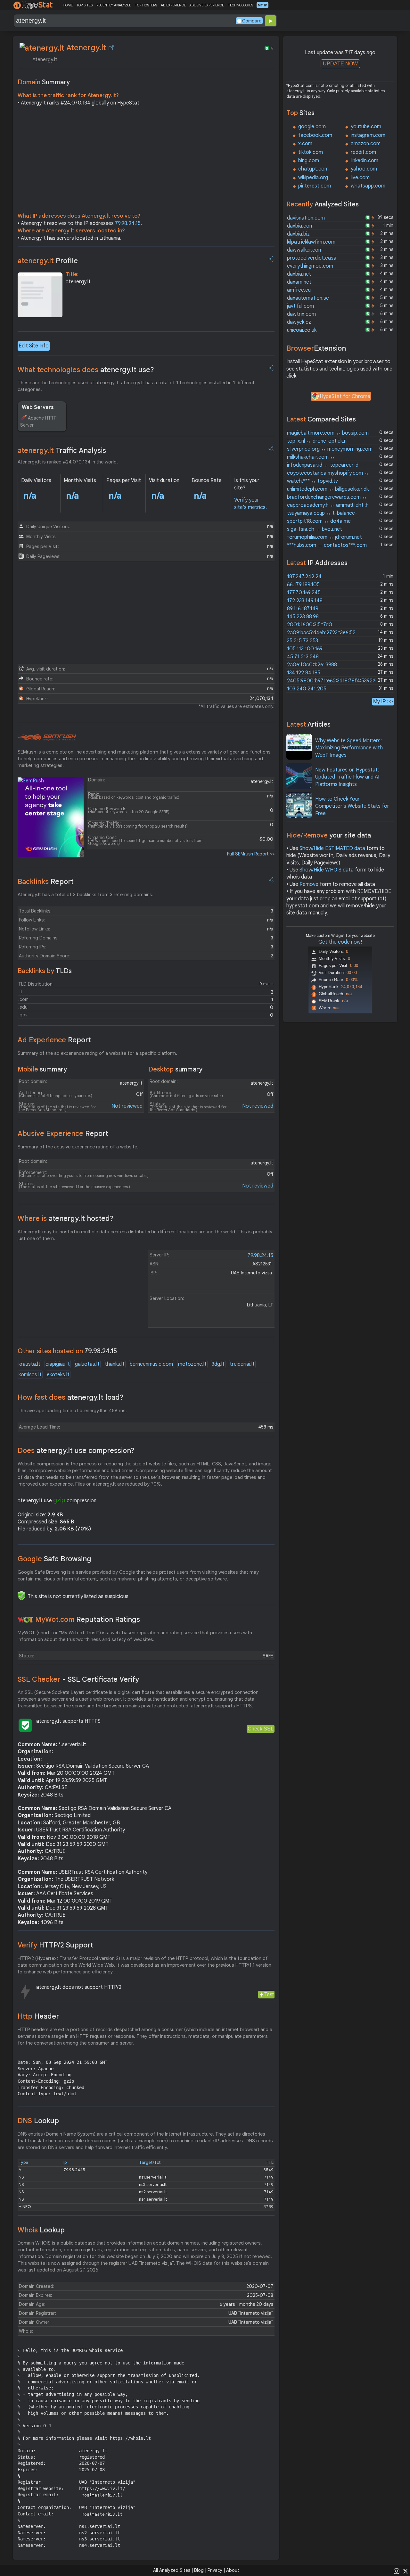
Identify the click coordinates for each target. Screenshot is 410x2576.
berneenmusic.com (151, 1364)
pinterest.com (315, 186)
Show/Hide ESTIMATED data (332, 848)
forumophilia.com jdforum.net (324, 537)
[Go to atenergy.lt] (111, 48)
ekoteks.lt (58, 1375)
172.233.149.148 (305, 601)
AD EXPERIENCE (173, 5)
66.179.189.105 (303, 585)
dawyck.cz (299, 322)
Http (38, 2016)
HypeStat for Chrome (345, 396)
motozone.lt (192, 1364)
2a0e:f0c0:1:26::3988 (312, 665)
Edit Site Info (34, 346)
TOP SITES (84, 5)
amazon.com (366, 144)
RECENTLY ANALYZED (114, 5)
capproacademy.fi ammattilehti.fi (328, 505)
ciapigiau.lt (58, 1364)
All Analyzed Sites (172, 2570)
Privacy (215, 2570)
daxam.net (299, 282)
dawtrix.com (301, 314)
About (233, 2570)
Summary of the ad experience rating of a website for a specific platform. (97, 1053)
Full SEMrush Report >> (251, 854)
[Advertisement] (146, 161)
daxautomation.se (308, 298)
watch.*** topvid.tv (312, 481)
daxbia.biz (298, 234)
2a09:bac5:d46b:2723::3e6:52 (321, 633)
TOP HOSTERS (146, 5)
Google (54, 1559)
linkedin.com (365, 161)
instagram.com (368, 135)
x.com (305, 144)
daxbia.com (300, 226)
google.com (312, 127)
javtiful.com (300, 306)
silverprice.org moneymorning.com (330, 449)
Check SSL (261, 1729)
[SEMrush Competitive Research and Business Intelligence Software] (47, 738)
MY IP (262, 5)
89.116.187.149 (303, 609)
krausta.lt (29, 1364)
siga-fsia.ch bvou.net (315, 529)
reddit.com (363, 152)
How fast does (71, 1397)
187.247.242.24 (304, 577)
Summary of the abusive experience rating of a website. (78, 1147)
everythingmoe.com (310, 266)
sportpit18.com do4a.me (319, 521)
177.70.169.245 (304, 593)
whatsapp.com (368, 186)
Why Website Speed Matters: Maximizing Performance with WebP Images (349, 748)
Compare (252, 21)
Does (76, 1451)
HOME (68, 5)
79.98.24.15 (128, 223)
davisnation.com (306, 218)
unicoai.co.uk (302, 330)
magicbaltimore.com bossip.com (328, 433)
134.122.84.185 (304, 673)
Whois (41, 2230)
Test (269, 1994)
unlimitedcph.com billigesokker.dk (328, 489)
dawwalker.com (305, 250)
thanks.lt (115, 1364)
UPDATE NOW (340, 64)
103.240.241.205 (307, 689)
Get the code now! (340, 942)
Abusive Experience (63, 1134)
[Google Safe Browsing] (21, 1596)
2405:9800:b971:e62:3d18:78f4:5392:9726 (336, 681)
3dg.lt (218, 1364)
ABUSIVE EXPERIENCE (207, 5)
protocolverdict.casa (312, 258)
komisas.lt (30, 1375)
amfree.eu (299, 290)
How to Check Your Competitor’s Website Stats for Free (352, 806)
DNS (38, 2121)
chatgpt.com (313, 169)
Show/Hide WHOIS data (327, 870)
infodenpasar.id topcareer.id (323, 465)
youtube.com (366, 127)
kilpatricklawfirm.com (311, 242)
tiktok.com (311, 152)
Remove (309, 884)
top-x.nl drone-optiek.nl (317, 441)
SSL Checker (78, 1679)
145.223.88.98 (303, 617)
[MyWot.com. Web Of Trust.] (26, 1620)
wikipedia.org (313, 178)
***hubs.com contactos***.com (327, 545)
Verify (55, 1945)
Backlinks (46, 882)
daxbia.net (299, 274)
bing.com (309, 161)
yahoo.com (364, 169)
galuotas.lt (87, 1364)
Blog (199, 2570)
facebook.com (315, 135)
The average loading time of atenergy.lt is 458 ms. (72, 1411)
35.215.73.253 (303, 641)
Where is (66, 1218)
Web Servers (38, 407)
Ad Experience (54, 1040)
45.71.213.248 (303, 657)
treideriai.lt (242, 1364)
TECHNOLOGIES (240, 5)
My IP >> (383, 701)
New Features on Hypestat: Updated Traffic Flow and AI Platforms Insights (347, 777)
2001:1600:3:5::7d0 (310, 625)
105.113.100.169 (305, 649)
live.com (360, 178)
